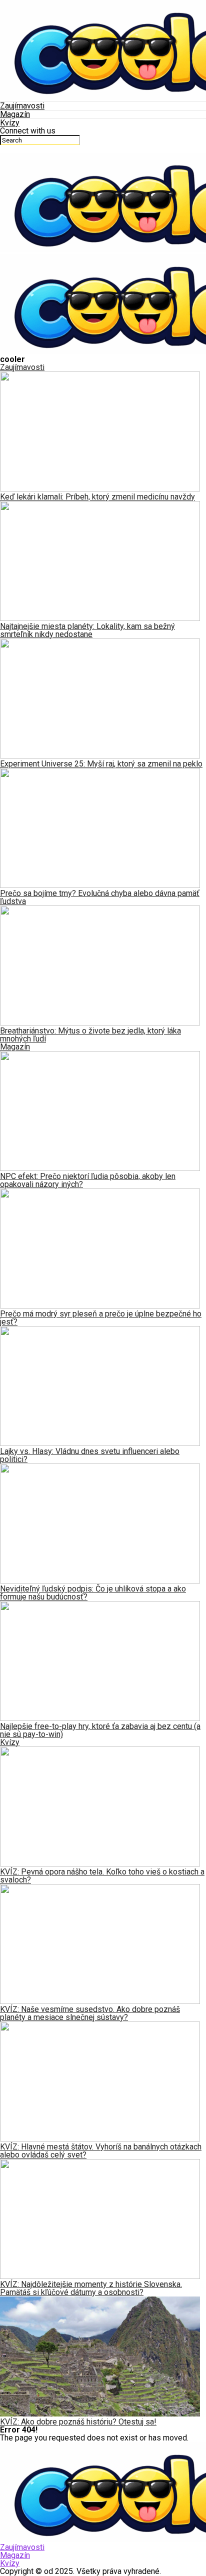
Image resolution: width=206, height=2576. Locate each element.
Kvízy (10, 123)
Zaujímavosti (22, 106)
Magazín (15, 114)
